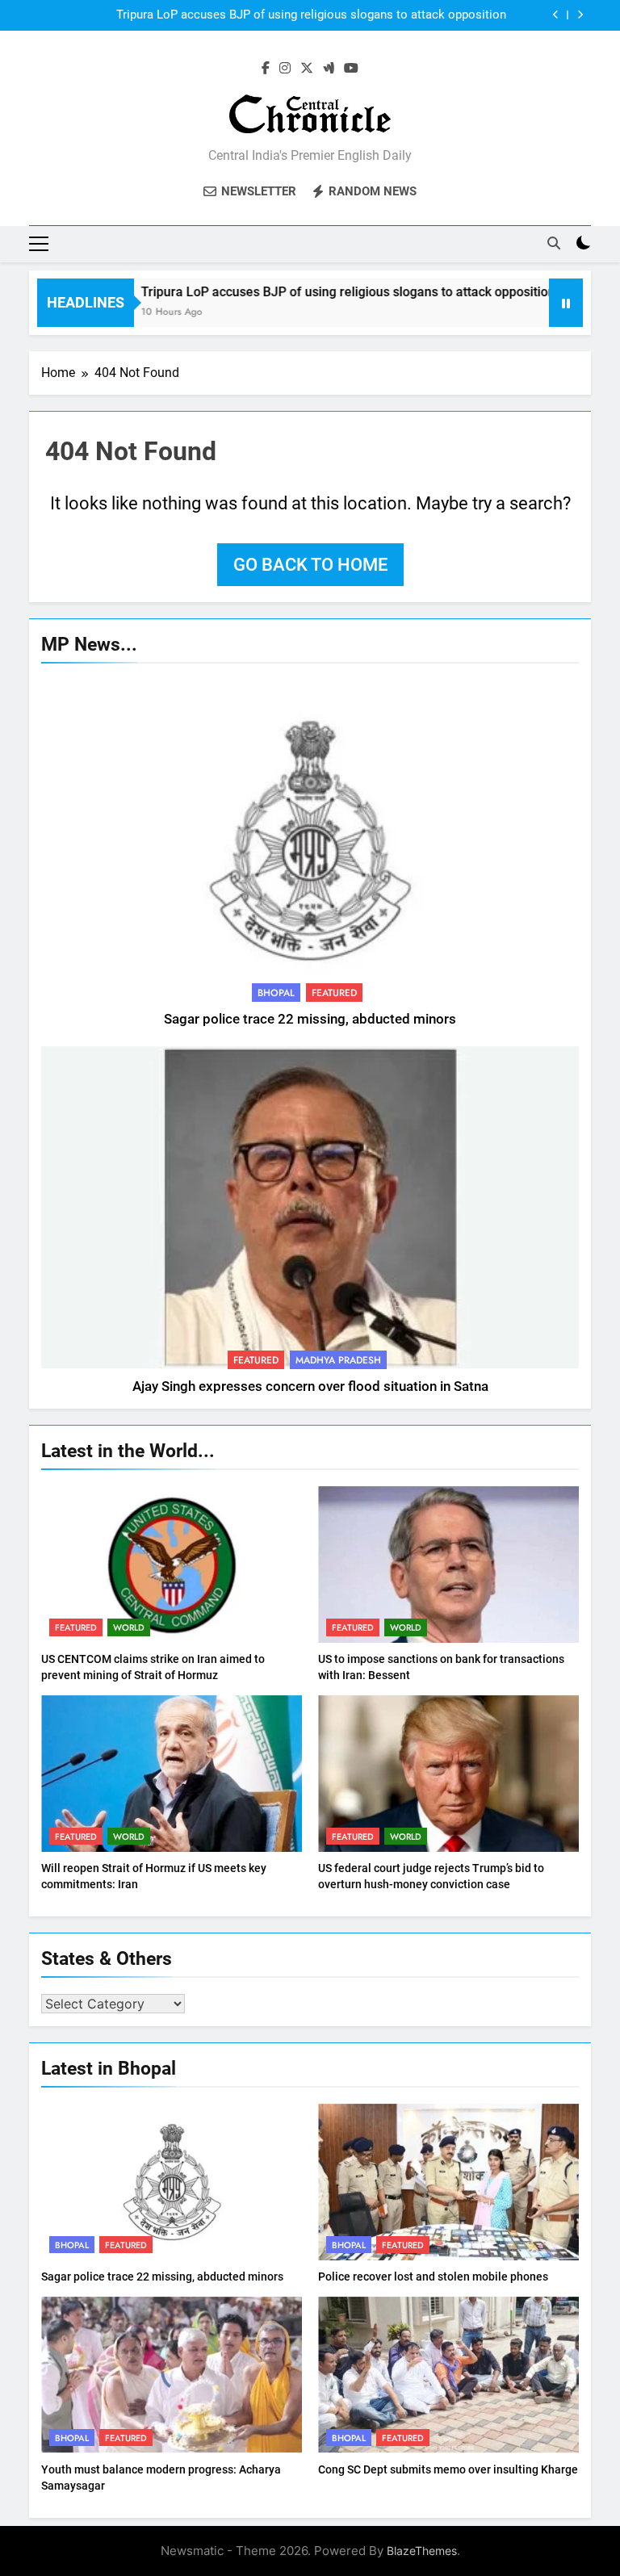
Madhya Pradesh (338, 1360)
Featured (334, 993)
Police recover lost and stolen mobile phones (433, 2277)
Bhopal (276, 993)
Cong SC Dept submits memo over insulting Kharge (448, 2469)
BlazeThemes (422, 2551)
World (129, 1627)
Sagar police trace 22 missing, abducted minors (310, 1019)
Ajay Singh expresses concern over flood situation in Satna (310, 1386)
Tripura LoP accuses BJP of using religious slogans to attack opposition (311, 11)
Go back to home (310, 565)
